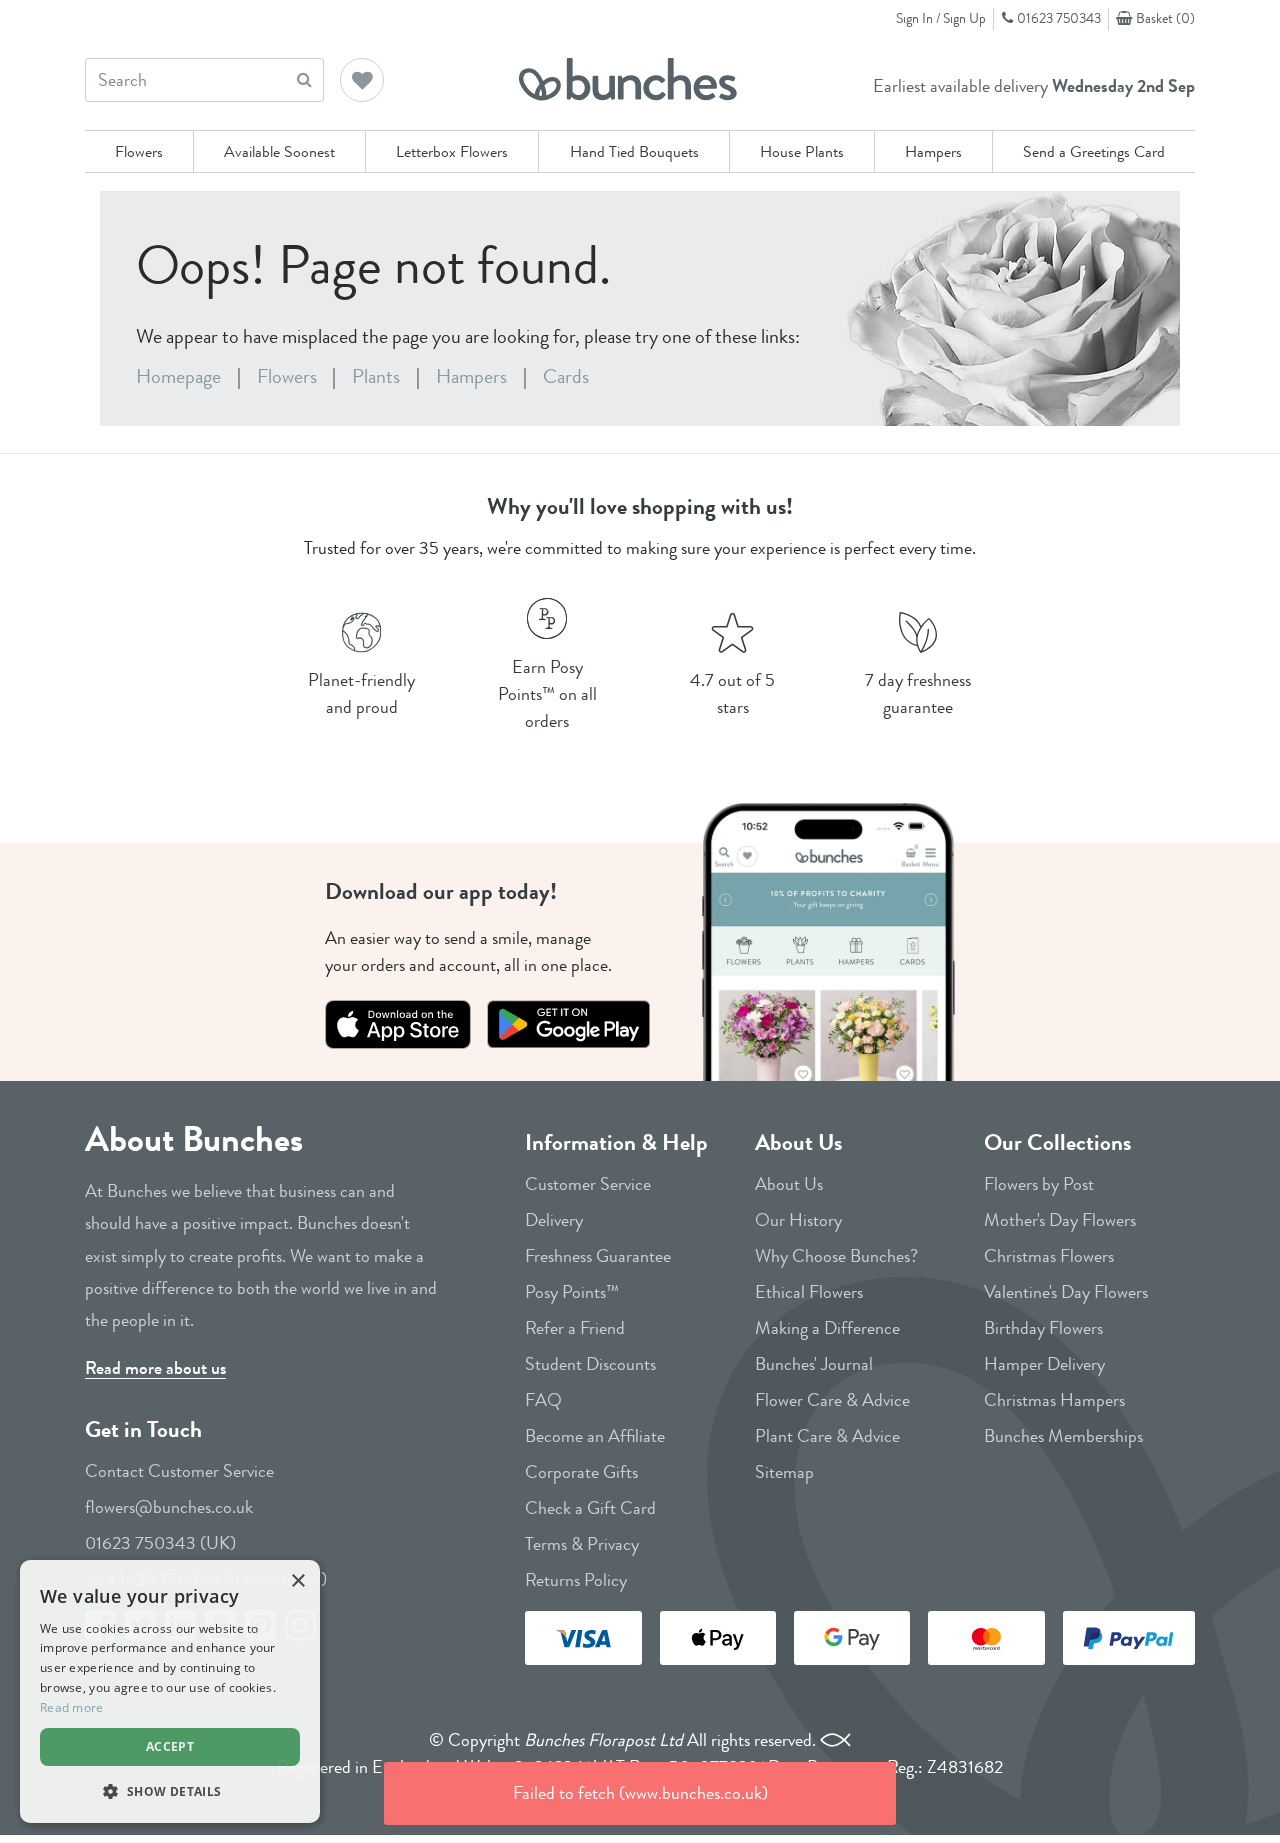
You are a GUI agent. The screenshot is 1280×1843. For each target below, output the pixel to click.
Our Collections (1057, 1142)
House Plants (802, 151)
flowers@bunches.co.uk (169, 1507)
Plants (376, 376)
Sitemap (784, 1472)
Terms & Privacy (582, 1544)
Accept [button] (170, 1746)
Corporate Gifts (581, 1472)
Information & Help (616, 1142)
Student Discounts (590, 1364)
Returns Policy (576, 1580)
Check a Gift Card (590, 1508)
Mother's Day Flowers (1060, 1220)
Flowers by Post (1039, 1184)
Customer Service (588, 1184)
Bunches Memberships (1063, 1436)
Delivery (554, 1220)
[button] (363, 82)
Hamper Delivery (1044, 1364)
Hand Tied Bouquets (634, 151)
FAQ (543, 1400)
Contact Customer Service (179, 1471)
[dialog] (170, 1691)
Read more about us (155, 1368)
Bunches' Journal (814, 1364)
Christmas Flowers (1049, 1256)
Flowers (139, 151)
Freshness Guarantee (598, 1256)
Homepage (178, 376)
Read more (72, 1707)
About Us (798, 1142)
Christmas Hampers (1054, 1400)
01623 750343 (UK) (160, 1543)
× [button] (297, 1581)
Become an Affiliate (595, 1436)
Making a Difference (827, 1328)
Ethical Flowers (809, 1292)
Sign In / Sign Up (941, 18)
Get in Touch (143, 1429)
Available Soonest (279, 151)
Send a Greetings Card (1094, 151)
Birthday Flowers (1043, 1328)
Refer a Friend (575, 1328)
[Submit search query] (304, 79)
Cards (566, 376)
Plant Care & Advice (827, 1436)
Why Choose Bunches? (836, 1256)
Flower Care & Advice (832, 1400)
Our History (798, 1220)
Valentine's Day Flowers (1066, 1292)
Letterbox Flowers (452, 151)
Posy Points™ (572, 1292)
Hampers (933, 151)
